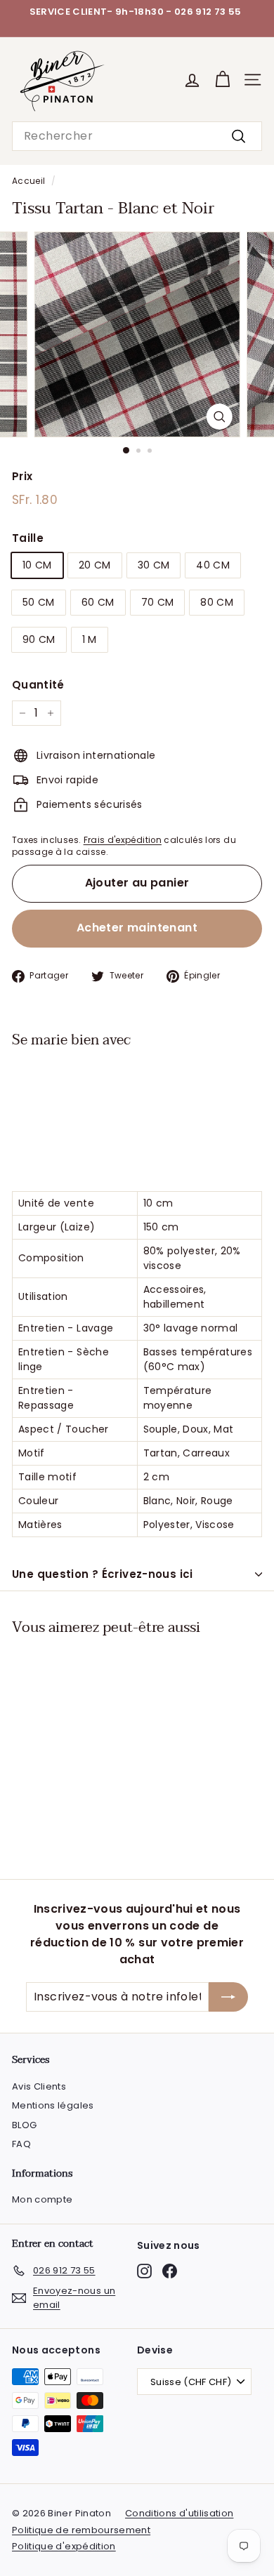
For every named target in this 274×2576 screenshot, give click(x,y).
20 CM (95, 565)
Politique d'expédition (64, 2546)
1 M (90, 639)
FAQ (21, 2144)
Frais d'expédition (123, 840)
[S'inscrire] (228, 1997)
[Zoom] (219, 417)
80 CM (217, 602)
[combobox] (137, 136)
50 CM (39, 602)
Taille (28, 538)
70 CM (158, 602)
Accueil (28, 181)
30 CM (154, 565)
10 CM (37, 565)
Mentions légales (53, 2105)
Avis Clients (39, 2086)
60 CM (98, 602)
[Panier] (222, 80)
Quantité (38, 685)
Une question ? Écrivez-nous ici (103, 1574)
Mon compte (43, 2199)
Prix (22, 476)
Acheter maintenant (137, 928)
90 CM (39, 639)
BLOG (24, 2125)
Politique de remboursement (81, 2530)
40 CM (213, 565)
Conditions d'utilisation (179, 2513)
